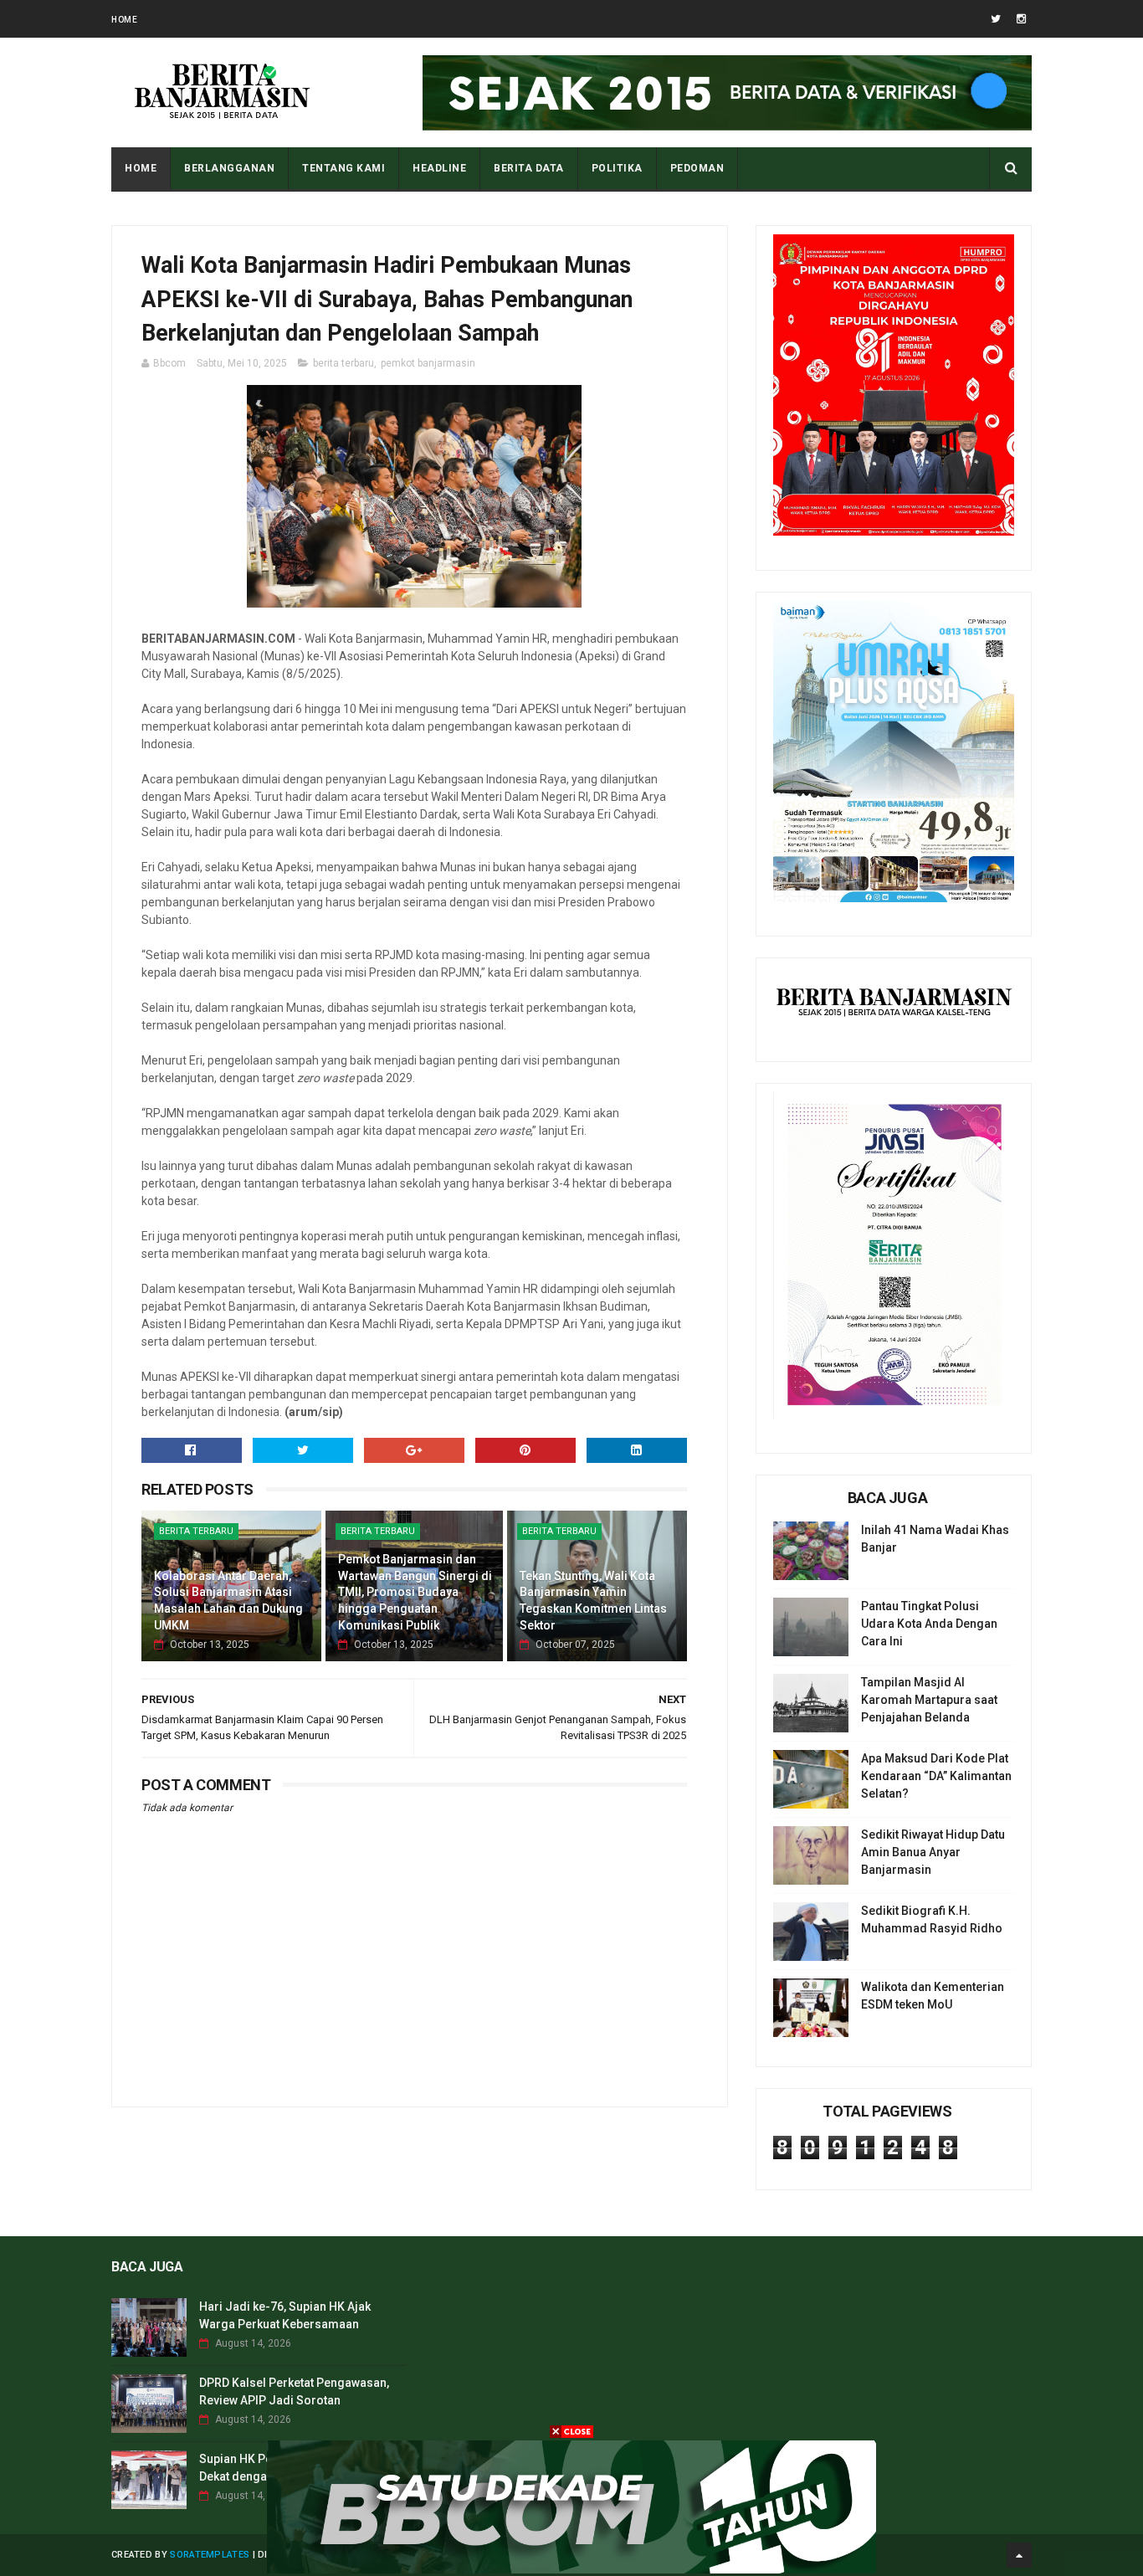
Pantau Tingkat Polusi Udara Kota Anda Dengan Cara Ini (929, 1624)
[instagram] (1021, 19)
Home (124, 20)
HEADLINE (439, 168)
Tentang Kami (343, 168)
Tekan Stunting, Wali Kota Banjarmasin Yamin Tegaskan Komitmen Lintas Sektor (593, 1601)
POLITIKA (617, 168)
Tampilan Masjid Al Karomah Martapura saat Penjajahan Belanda (929, 1700)
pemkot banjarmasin (428, 363)
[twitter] (996, 19)
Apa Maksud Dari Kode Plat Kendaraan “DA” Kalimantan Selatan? (936, 1776)
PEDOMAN (697, 168)
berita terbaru (343, 363)
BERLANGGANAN (229, 168)
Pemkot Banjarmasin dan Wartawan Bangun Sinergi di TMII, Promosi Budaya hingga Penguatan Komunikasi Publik (415, 1592)
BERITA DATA (529, 168)
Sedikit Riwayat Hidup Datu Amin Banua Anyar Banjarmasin (933, 1852)
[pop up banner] (571, 2569)
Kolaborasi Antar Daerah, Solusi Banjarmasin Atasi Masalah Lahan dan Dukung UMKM (228, 1601)
